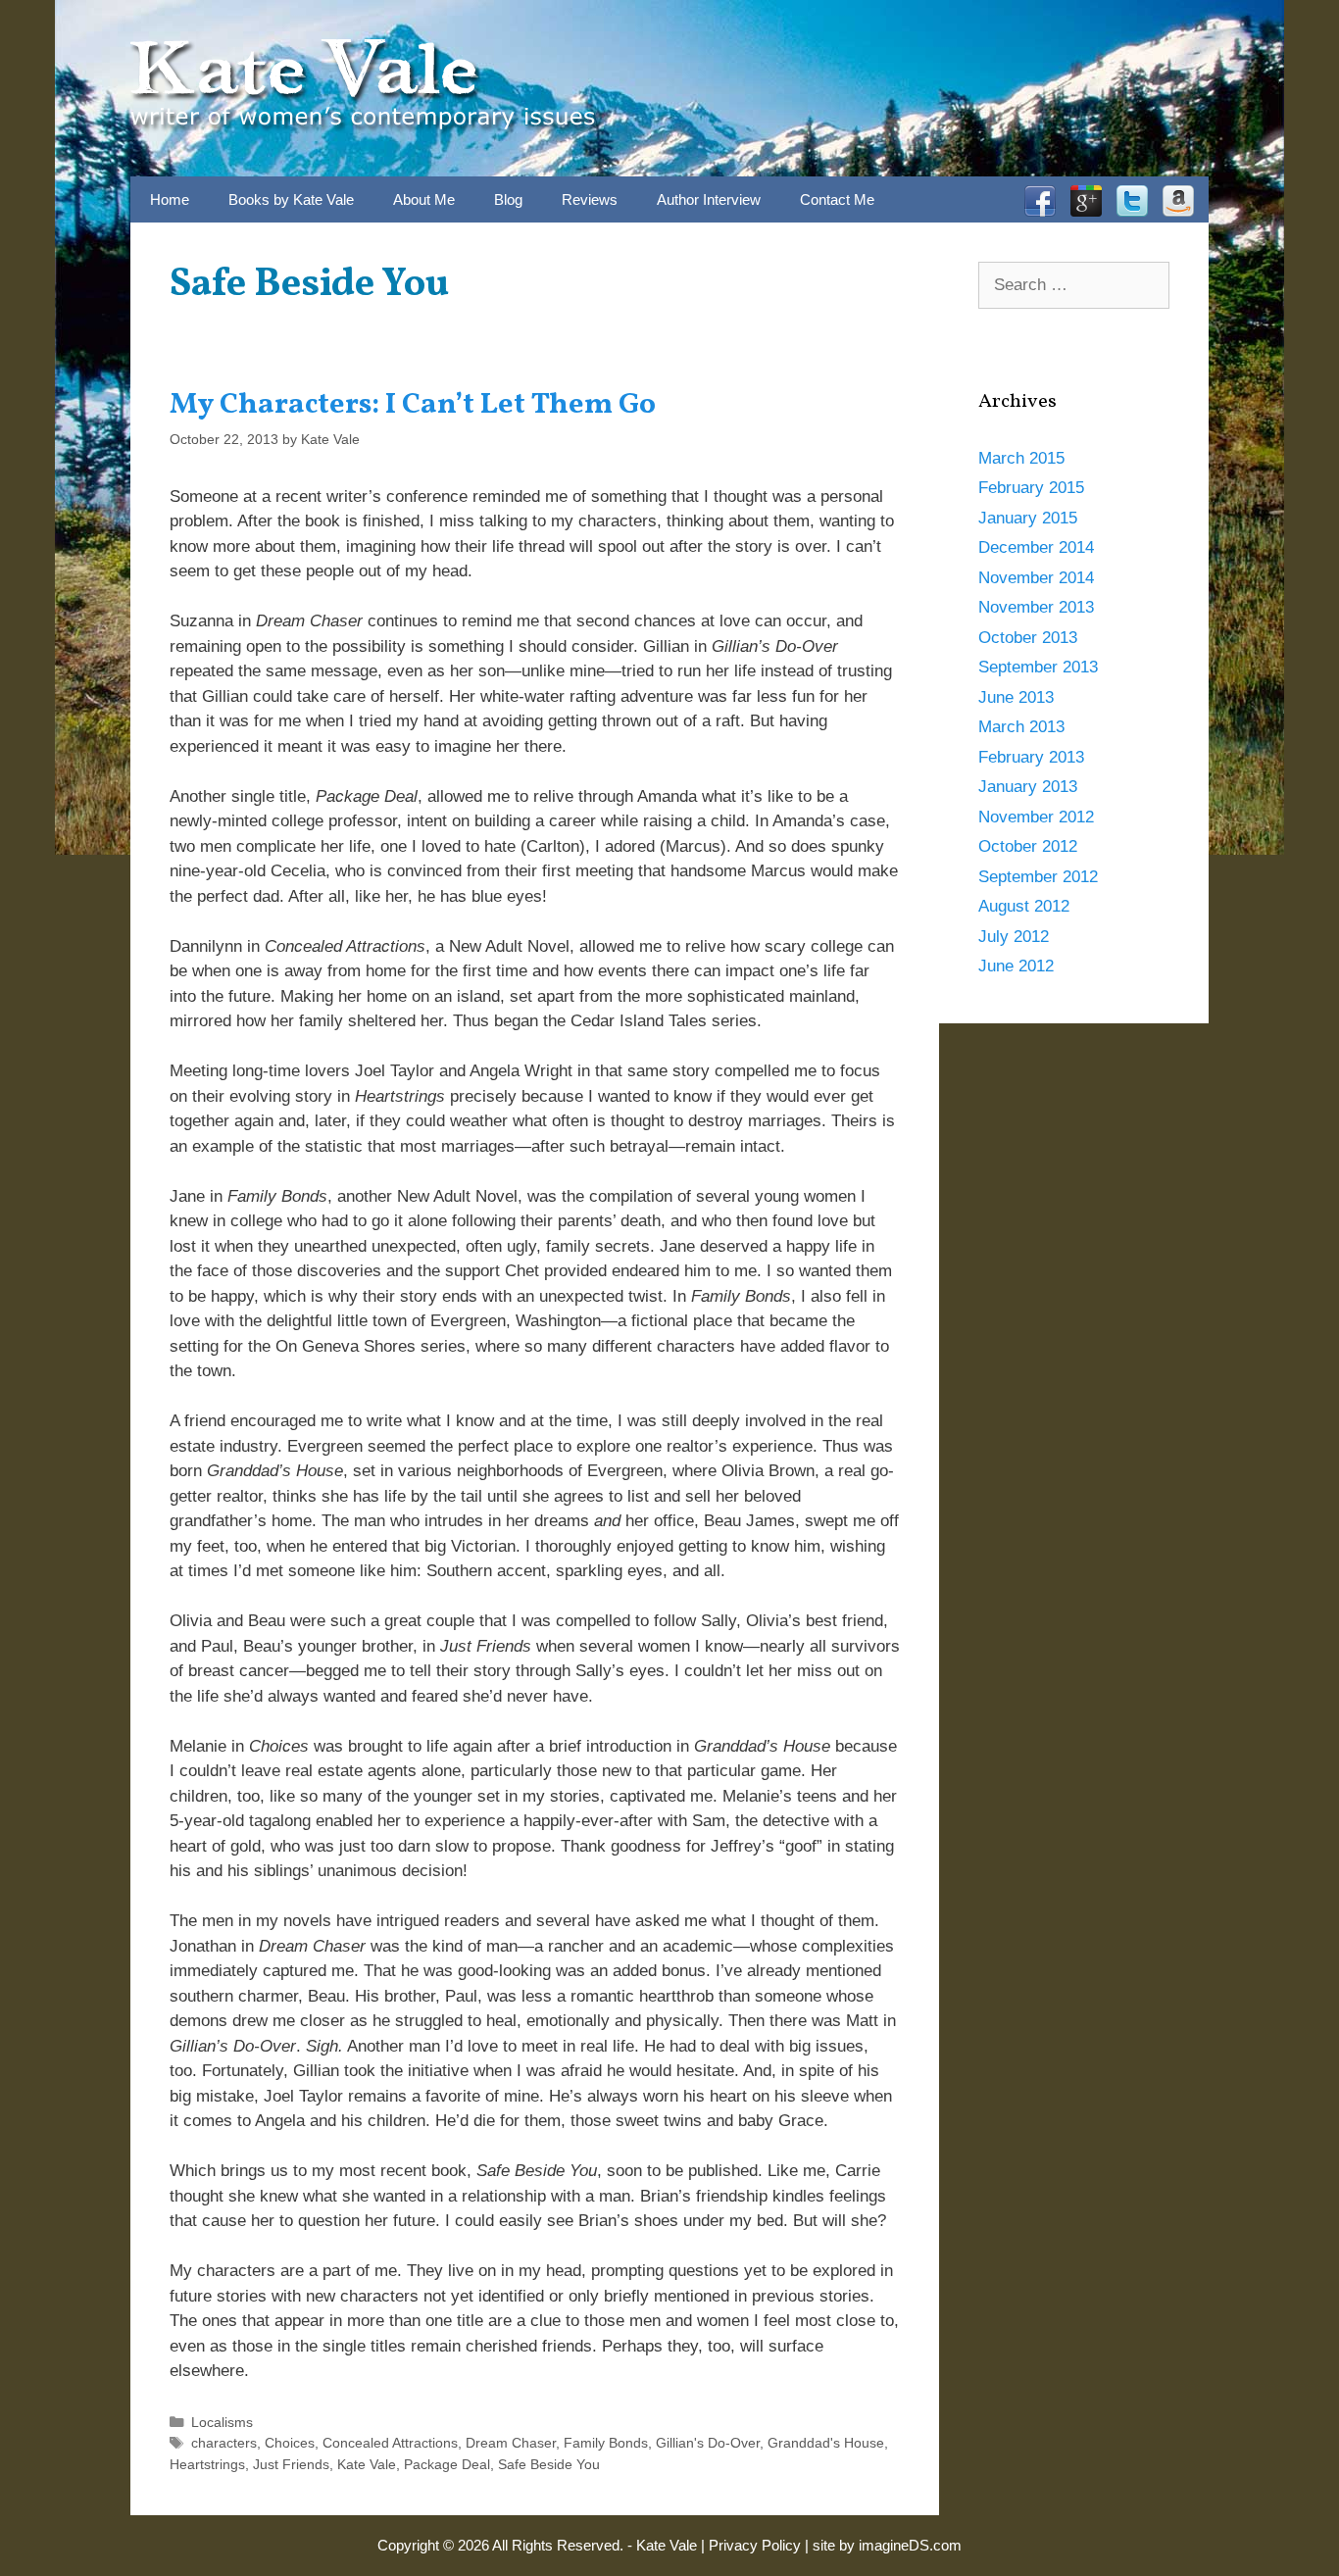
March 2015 (1021, 458)
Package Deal (447, 2464)
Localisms (222, 2422)
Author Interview (709, 199)
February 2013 (1031, 757)
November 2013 (1036, 607)
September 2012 (1038, 877)
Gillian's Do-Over (708, 2443)
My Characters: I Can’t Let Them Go (413, 405)
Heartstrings (207, 2464)
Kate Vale (367, 2464)
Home (170, 199)
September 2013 (1038, 667)
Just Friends (291, 2464)
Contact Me (837, 199)
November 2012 (1036, 817)
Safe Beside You (549, 2464)
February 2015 (1031, 488)
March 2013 (1021, 727)
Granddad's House (826, 2443)
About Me (424, 199)
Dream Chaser (511, 2443)
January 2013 (1028, 787)
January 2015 (1028, 518)
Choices (290, 2443)
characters (224, 2443)
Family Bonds (606, 2443)
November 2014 (1036, 578)
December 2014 (1036, 547)
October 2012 (1028, 846)
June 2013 (1016, 697)
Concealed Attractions (390, 2443)
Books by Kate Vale (291, 199)
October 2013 (1028, 638)
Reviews (590, 199)
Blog (508, 199)
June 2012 (1016, 966)
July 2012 (1014, 937)
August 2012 (1024, 906)
